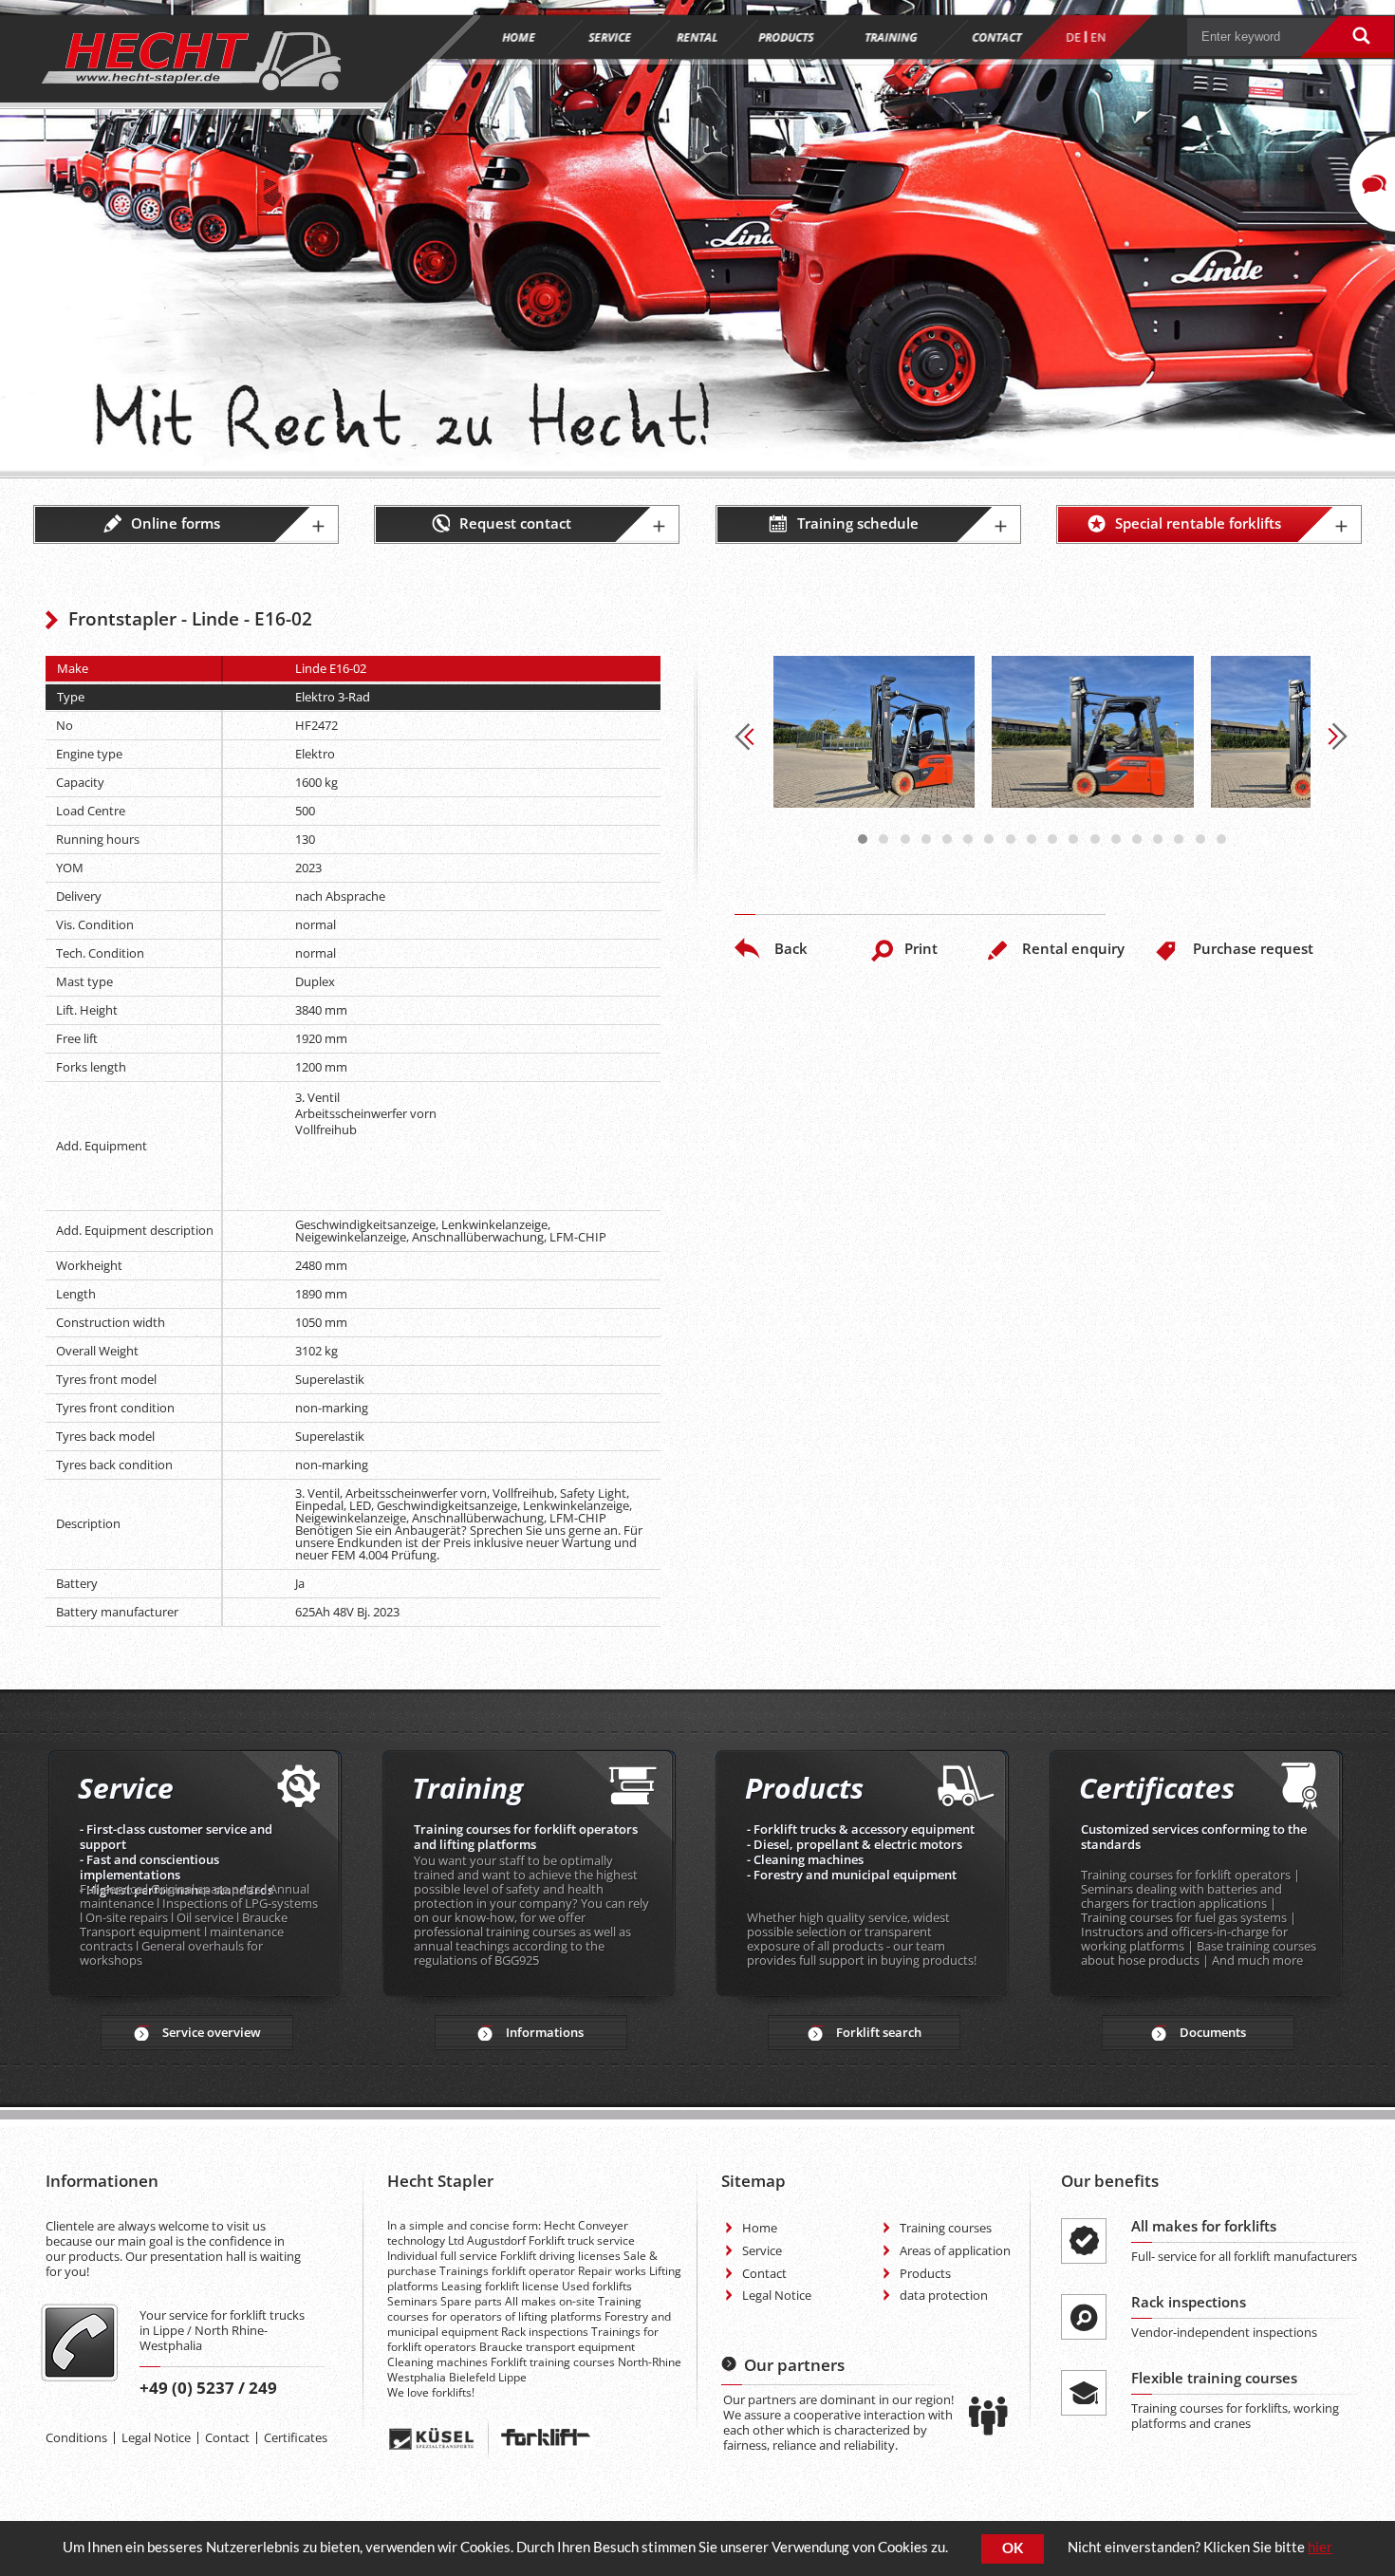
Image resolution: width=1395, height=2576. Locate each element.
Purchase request (1253, 948)
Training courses (946, 2228)
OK (1013, 2548)
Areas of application (955, 2250)
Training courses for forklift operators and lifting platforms (526, 1837)
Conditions (76, 2437)
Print (921, 948)
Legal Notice (156, 2437)
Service (762, 2250)
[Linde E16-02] (873, 732)
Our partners (794, 2365)
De (1073, 37)
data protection (944, 2295)
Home (760, 2228)
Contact (227, 2437)
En (1098, 37)
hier (1320, 2547)
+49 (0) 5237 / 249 (208, 2388)
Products (925, 2273)
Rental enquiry (1073, 948)
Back (791, 948)
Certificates (296, 2437)
